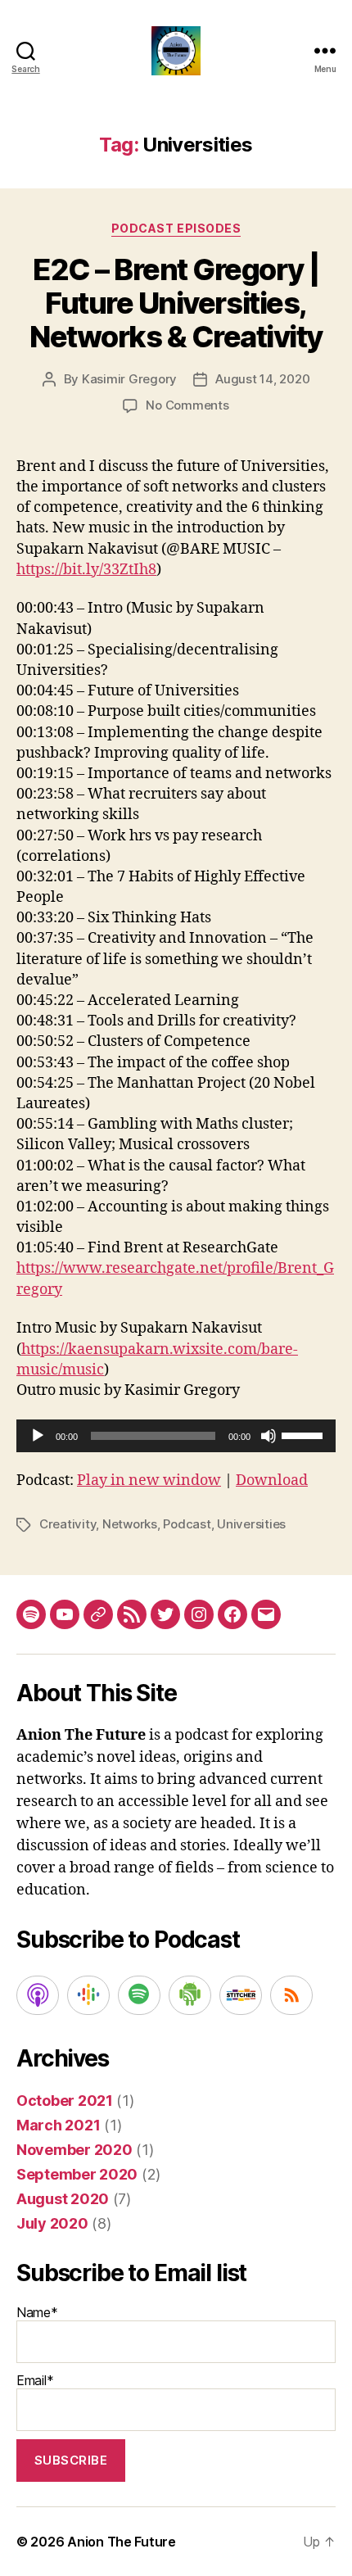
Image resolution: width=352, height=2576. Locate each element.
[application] (176, 1436)
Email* (35, 2380)
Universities (251, 1524)
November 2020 (74, 2150)
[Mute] (269, 1436)
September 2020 (77, 2174)
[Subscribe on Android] (190, 1995)
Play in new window (149, 1480)
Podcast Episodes (176, 228)
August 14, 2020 (262, 379)
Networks (130, 1524)
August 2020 (63, 2199)
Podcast (187, 1524)
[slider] (305, 1434)
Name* (37, 2312)
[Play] (38, 1436)
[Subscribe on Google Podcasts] (88, 1995)
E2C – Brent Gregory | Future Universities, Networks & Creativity (176, 303)
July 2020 (52, 2223)
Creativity (68, 1524)
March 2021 (58, 2125)
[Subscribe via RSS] (291, 1995)
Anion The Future (122, 2542)
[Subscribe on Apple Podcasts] (38, 1995)
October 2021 (65, 2101)
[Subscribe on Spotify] (139, 1995)
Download (272, 1480)
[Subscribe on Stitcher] (241, 1995)
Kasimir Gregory (129, 379)
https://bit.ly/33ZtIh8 (86, 570)
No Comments (187, 405)
